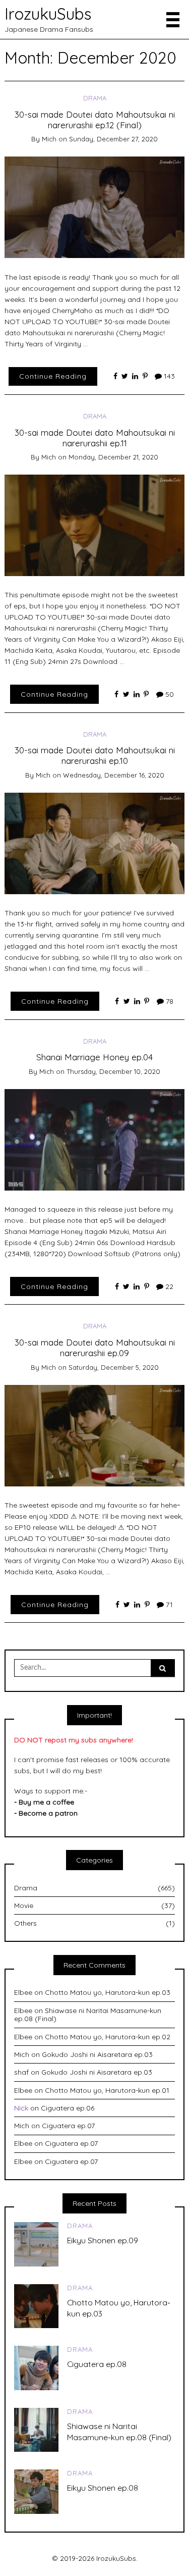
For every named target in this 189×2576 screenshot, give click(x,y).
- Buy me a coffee (44, 1802)
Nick (21, 2108)
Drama (95, 98)
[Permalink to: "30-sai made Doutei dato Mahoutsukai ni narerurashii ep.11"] (95, 525)
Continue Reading (53, 376)
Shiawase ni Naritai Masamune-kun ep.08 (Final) (88, 2015)
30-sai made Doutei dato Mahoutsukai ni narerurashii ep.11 (95, 437)
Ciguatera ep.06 (68, 2108)
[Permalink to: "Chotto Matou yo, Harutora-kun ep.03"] (36, 2305)
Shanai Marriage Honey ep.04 (94, 1057)
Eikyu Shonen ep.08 (103, 2488)
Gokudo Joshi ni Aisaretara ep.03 (97, 2054)
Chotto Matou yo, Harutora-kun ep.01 (107, 2090)
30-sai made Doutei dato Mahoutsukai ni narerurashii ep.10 (95, 755)
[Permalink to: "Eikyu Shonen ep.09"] (36, 2243)
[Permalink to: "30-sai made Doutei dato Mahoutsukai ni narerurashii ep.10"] (95, 843)
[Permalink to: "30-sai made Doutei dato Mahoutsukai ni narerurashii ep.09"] (95, 1435)
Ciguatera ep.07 (68, 2126)
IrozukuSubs (48, 14)
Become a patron (48, 1813)
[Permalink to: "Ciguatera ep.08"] (36, 2367)
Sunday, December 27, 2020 (113, 139)
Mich (49, 139)
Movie (94, 1905)
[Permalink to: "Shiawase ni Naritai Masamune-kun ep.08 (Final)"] (36, 2429)
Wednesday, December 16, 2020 (114, 775)
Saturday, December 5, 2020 (114, 1367)
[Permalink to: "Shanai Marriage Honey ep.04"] (95, 1139)
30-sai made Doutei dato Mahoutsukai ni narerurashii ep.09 (95, 1347)
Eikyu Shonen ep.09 (103, 2240)
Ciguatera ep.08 (97, 2364)
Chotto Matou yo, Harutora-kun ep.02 (108, 2037)
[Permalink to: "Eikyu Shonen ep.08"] (36, 2491)
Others (94, 1923)
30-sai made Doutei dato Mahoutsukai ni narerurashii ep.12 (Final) (95, 119)
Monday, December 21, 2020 (113, 457)
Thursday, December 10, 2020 (113, 1071)
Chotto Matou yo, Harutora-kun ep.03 (108, 1992)
